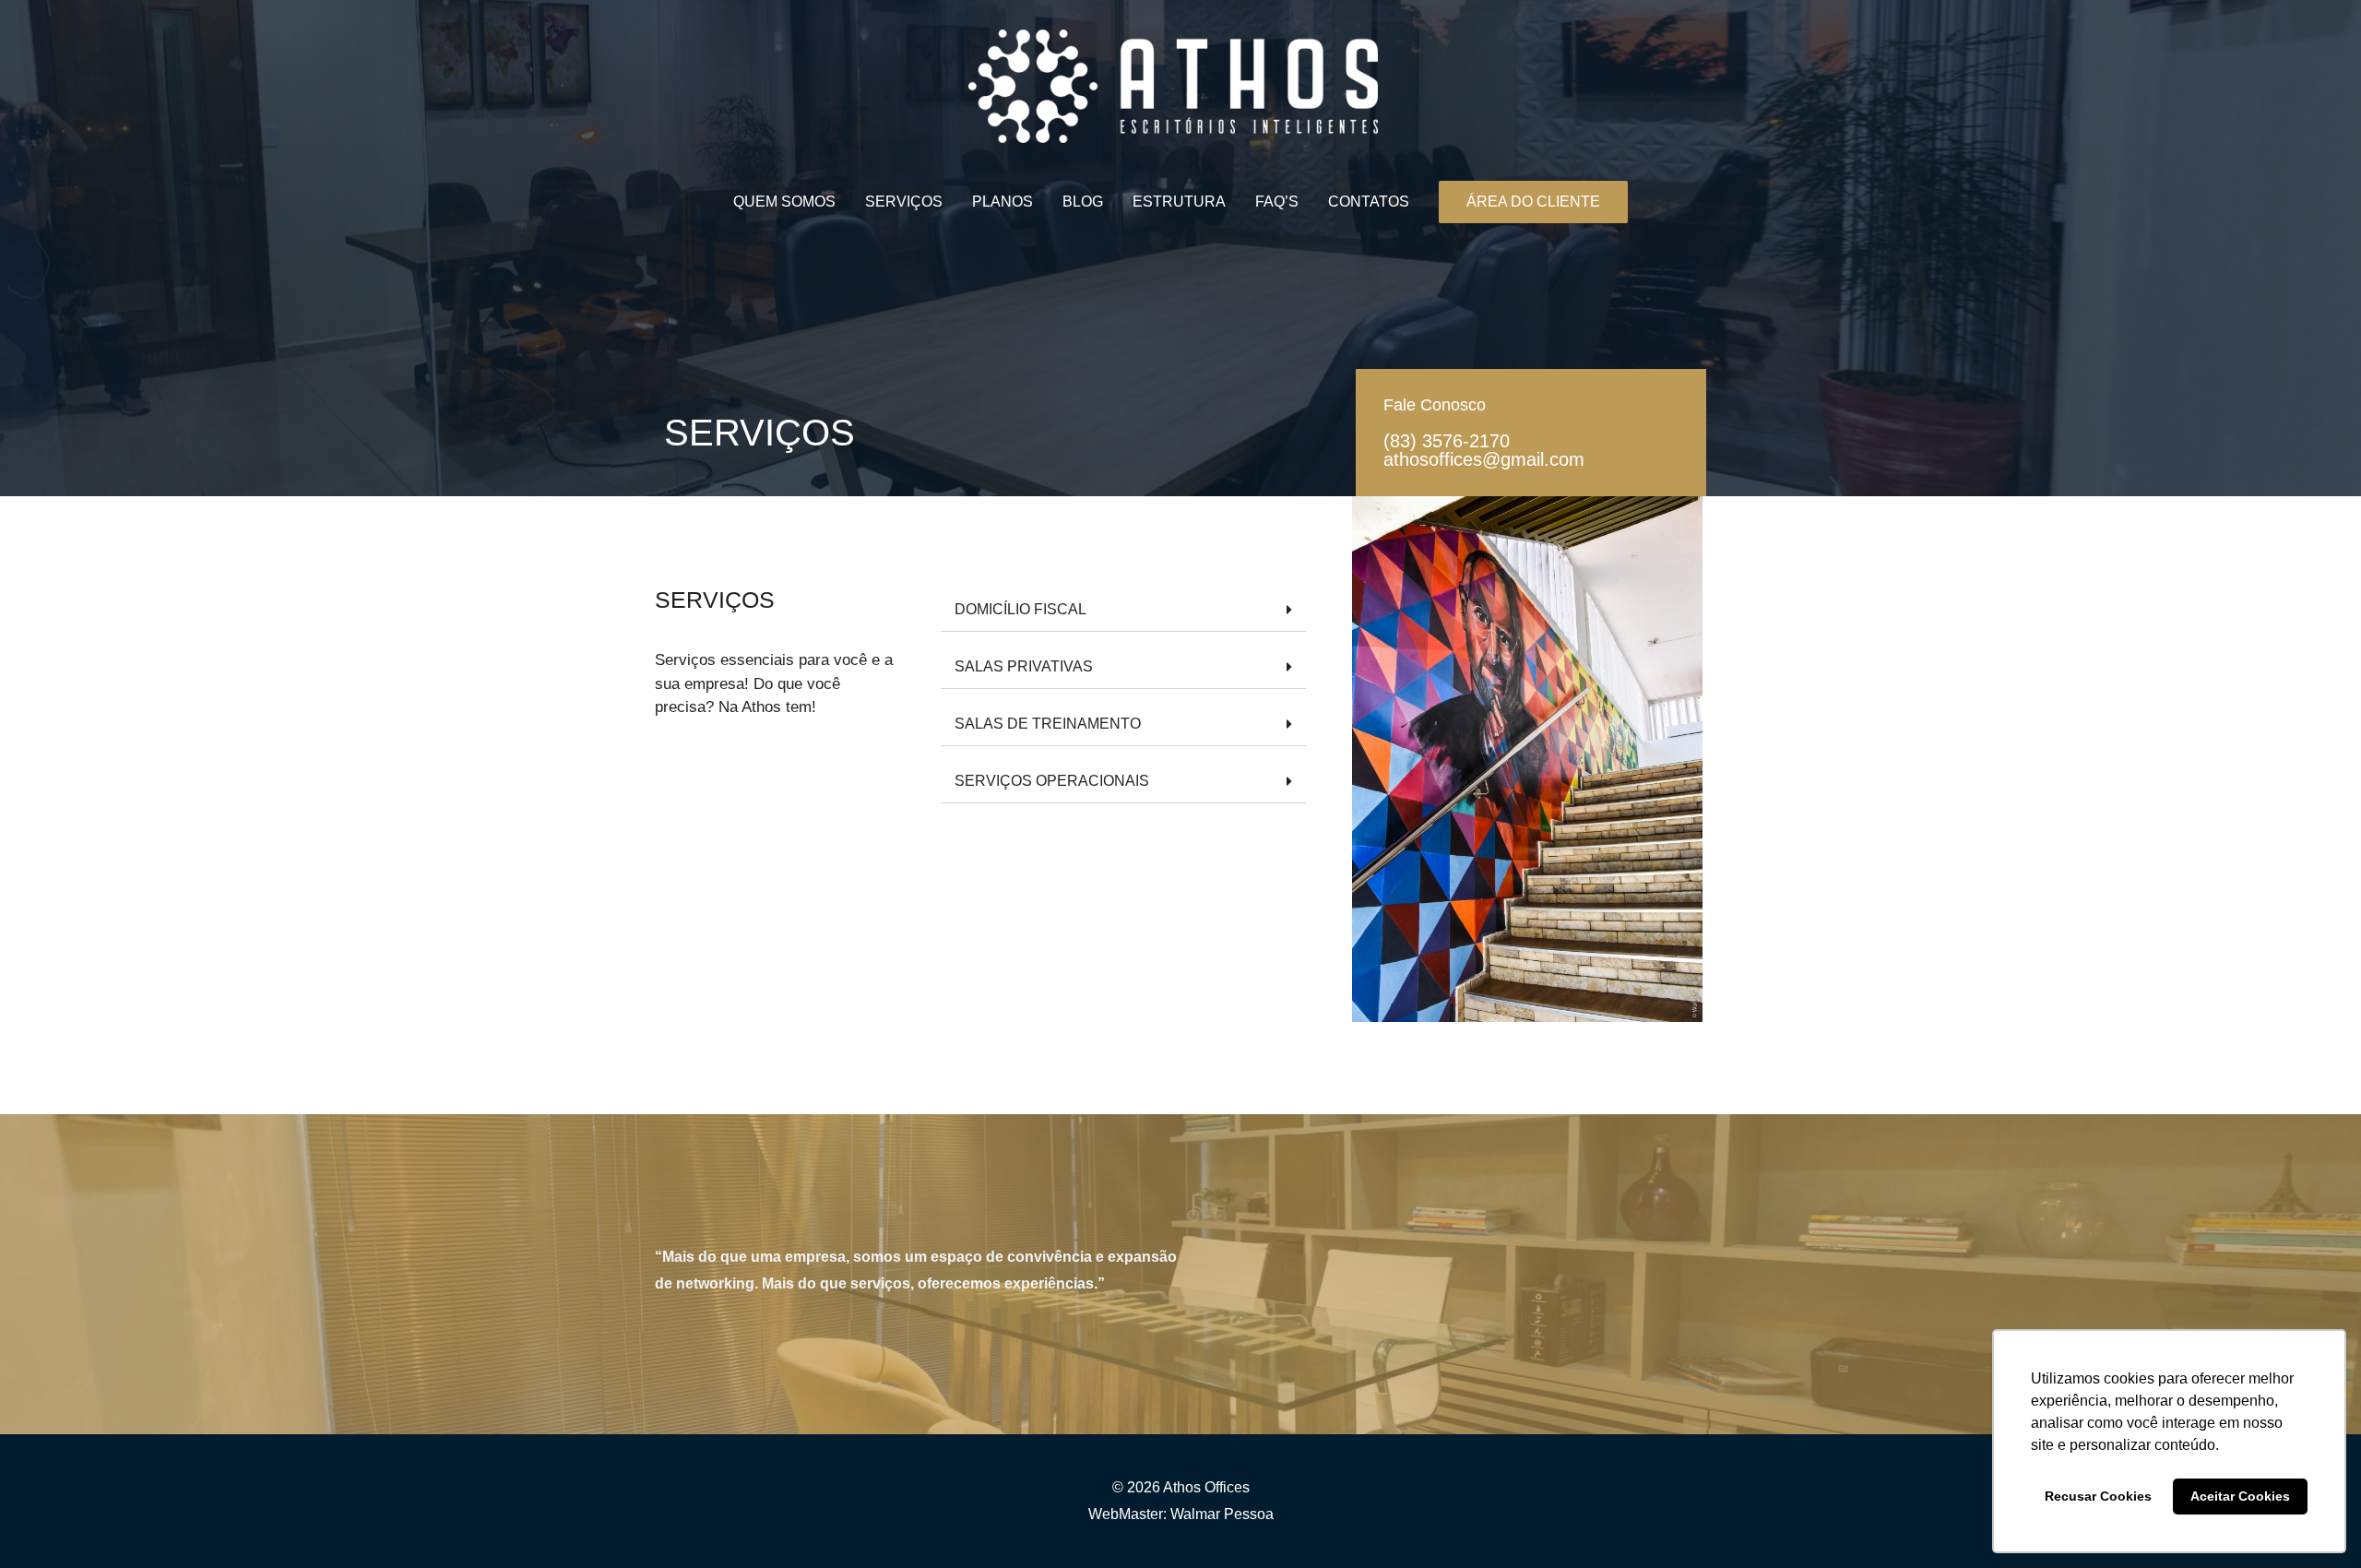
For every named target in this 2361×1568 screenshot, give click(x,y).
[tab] (1123, 610)
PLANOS (1003, 202)
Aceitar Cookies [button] (2240, 1496)
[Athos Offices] (1173, 85)
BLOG (1083, 202)
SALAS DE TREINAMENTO (1048, 724)
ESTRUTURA (1179, 202)
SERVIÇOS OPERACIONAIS (1052, 781)
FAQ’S (1277, 202)
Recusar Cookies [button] (2098, 1496)
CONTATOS (1369, 202)
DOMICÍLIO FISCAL (1020, 609)
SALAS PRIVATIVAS (1024, 666)
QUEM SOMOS (784, 202)
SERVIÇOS (904, 202)
